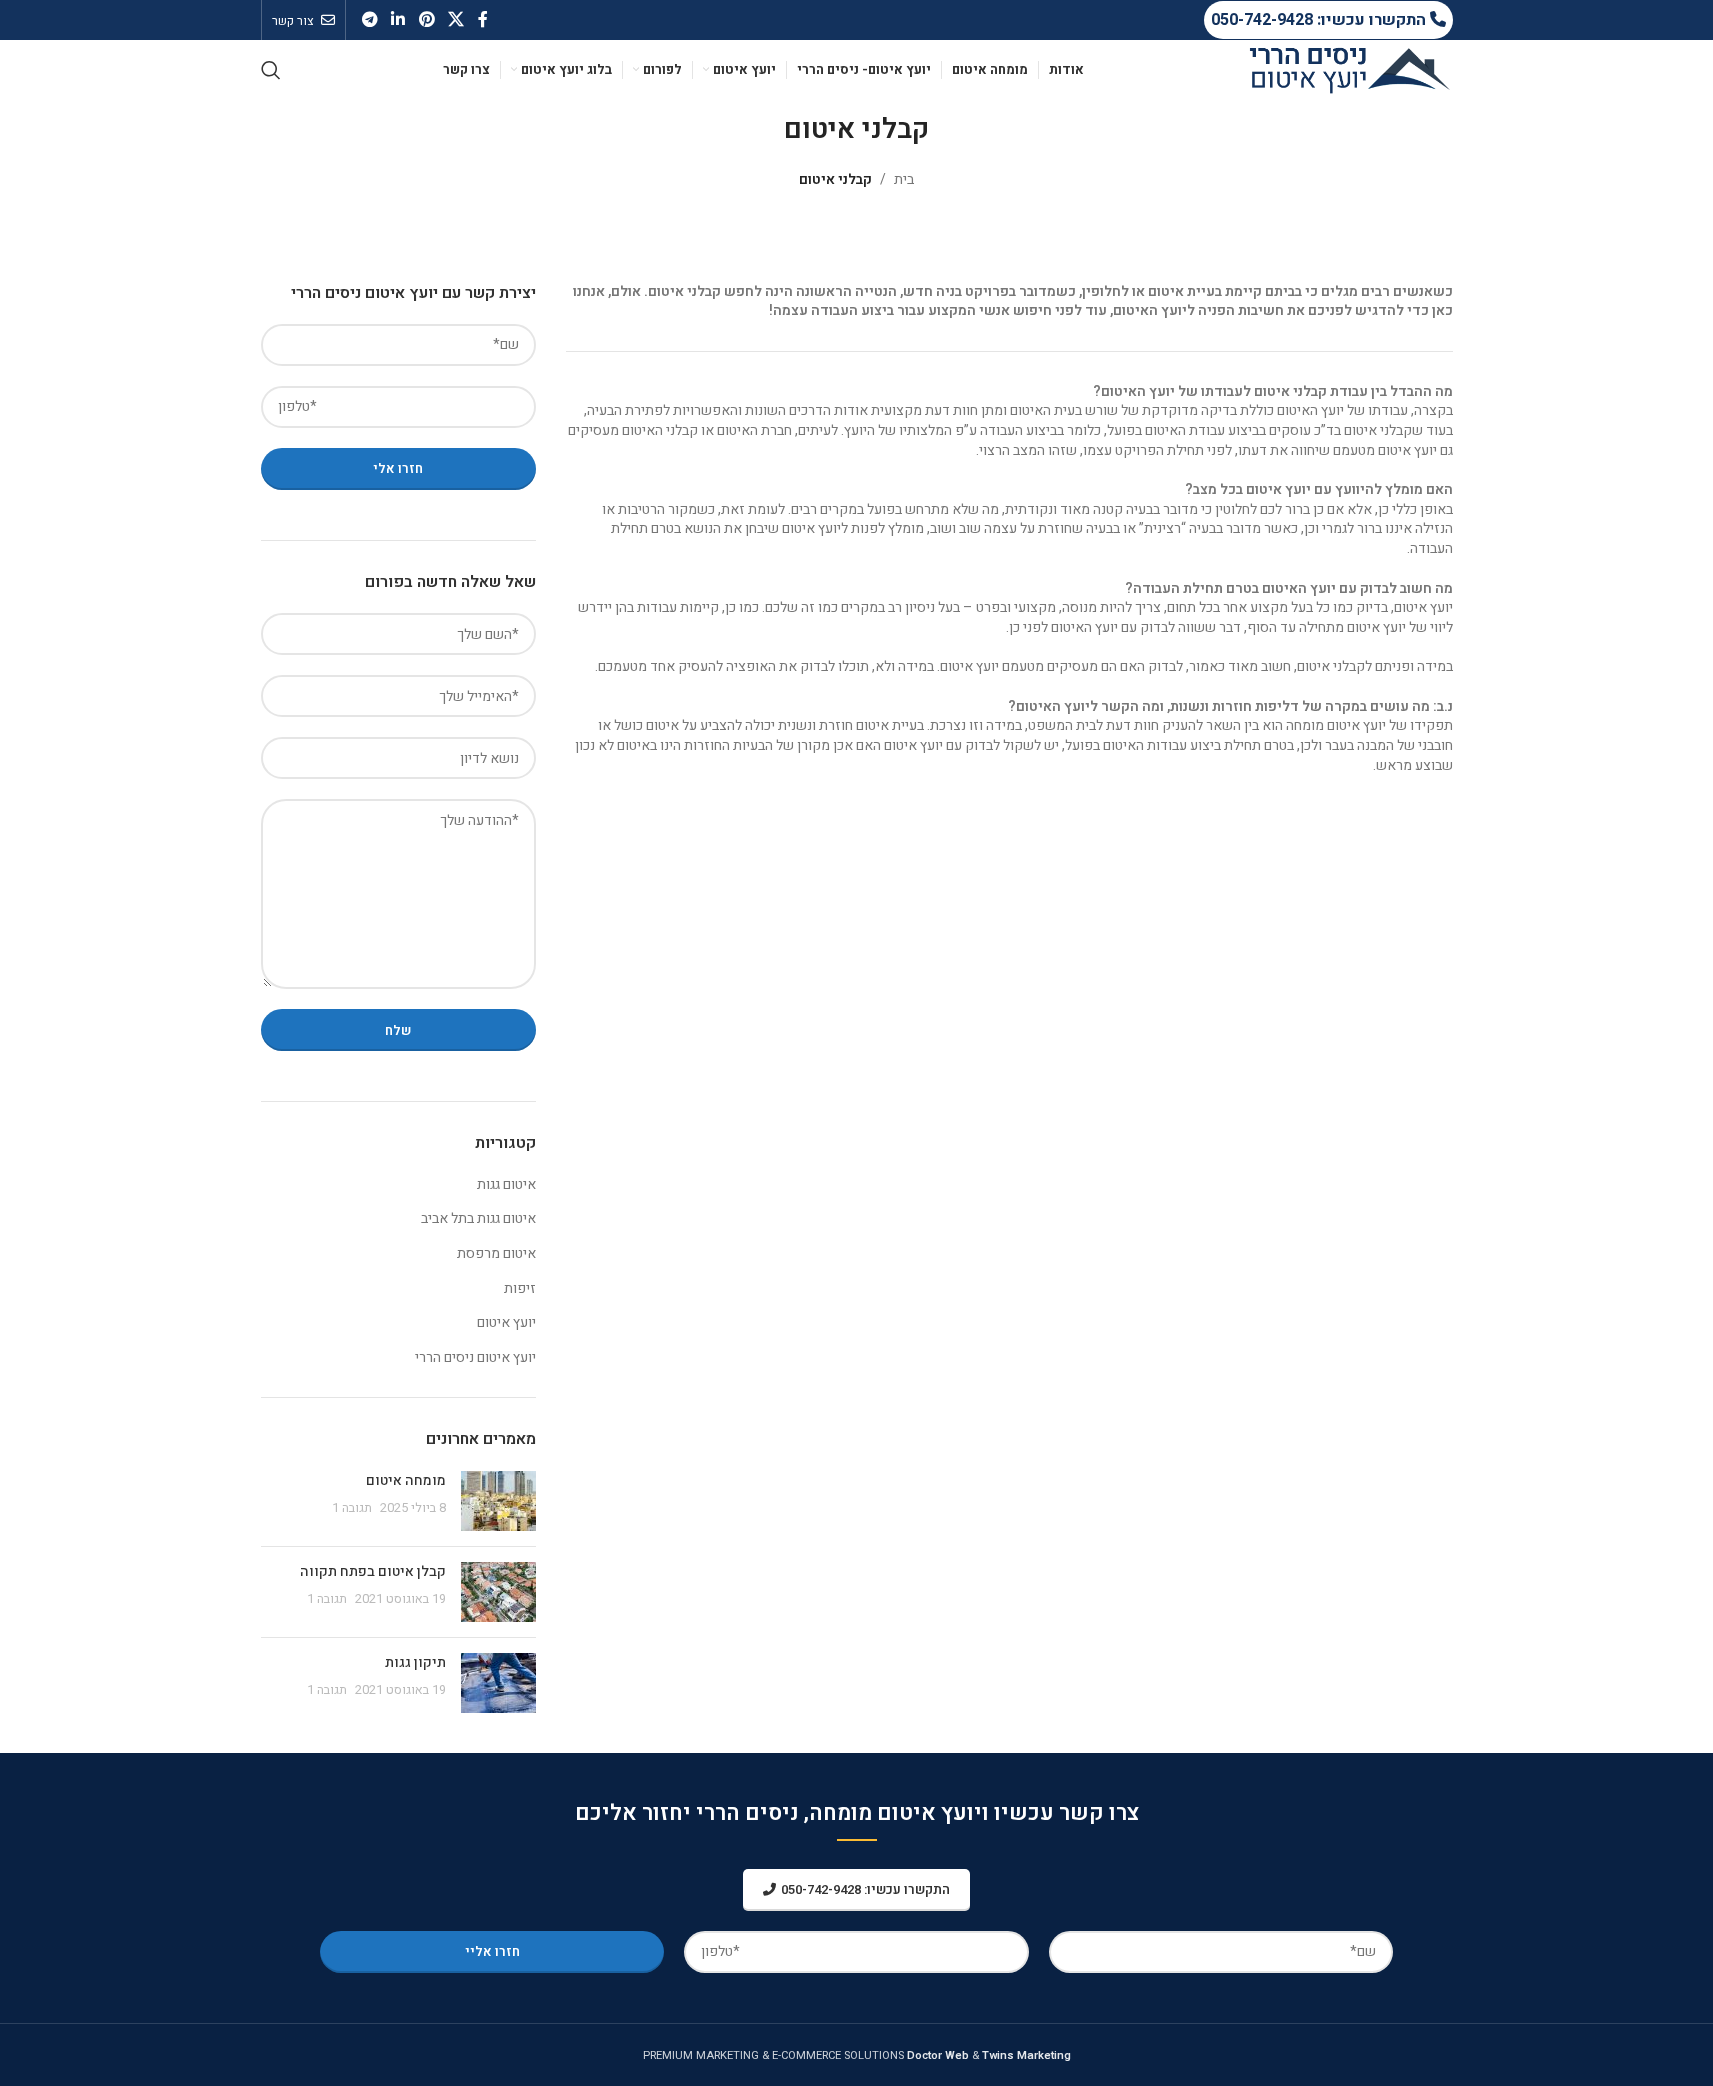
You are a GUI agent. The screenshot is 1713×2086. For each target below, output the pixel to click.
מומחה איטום (406, 1480)
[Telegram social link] (370, 19)
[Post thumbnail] (498, 1501)
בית (904, 179)
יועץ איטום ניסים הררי (475, 1358)
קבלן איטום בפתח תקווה (373, 1571)
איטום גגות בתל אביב (478, 1219)
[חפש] (271, 70)
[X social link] (455, 19)
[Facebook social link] (483, 19)
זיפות (520, 1289)
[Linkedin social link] (398, 19)
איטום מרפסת (496, 1254)
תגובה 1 (352, 1508)
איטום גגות (506, 1185)
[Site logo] (1349, 69)
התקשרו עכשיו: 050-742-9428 (1320, 20)
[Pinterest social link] (426, 19)
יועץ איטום (506, 1323)
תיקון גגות (415, 1662)
